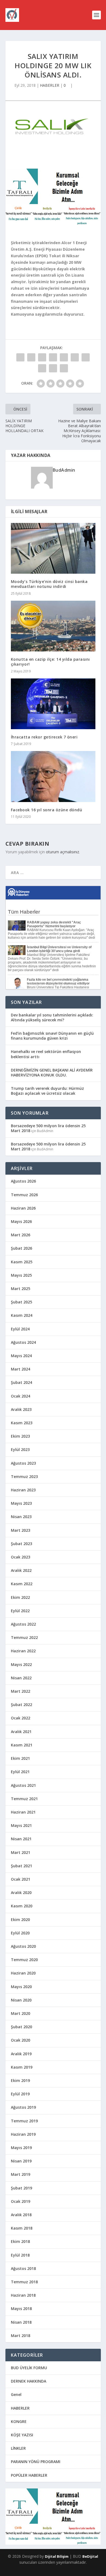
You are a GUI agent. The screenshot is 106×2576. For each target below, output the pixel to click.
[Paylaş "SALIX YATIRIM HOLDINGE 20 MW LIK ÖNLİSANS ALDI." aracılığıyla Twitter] (31, 357)
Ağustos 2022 (23, 1624)
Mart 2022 (21, 1691)
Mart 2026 (21, 1235)
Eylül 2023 (20, 1449)
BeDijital (90, 2556)
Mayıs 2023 (21, 1503)
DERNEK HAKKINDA (29, 2381)
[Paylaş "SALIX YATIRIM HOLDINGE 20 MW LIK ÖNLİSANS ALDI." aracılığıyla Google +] (42, 357)
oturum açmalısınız (63, 852)
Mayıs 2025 (21, 1275)
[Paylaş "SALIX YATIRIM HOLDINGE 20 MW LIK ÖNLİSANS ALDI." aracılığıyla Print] (64, 368)
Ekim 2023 (20, 1436)
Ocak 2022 (21, 1718)
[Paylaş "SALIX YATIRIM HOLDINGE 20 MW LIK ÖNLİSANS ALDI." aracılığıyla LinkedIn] (75, 357)
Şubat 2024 (21, 1382)
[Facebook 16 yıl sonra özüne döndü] (53, 777)
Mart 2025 (21, 1289)
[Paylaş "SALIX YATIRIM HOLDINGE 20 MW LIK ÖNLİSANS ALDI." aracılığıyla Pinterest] (64, 357)
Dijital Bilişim (57, 2556)
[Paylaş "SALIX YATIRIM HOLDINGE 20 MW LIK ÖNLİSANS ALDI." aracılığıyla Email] (53, 368)
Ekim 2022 (20, 1597)
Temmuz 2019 (24, 2121)
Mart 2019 (21, 2174)
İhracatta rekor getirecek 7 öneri (44, 737)
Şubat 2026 (21, 1248)
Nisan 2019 (21, 2161)
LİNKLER (18, 2448)
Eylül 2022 (20, 1611)
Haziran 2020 (23, 1973)
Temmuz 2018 (24, 2282)
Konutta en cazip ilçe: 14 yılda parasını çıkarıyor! (50, 662)
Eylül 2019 (20, 2094)
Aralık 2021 (21, 1732)
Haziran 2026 (23, 1208)
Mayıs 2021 (21, 1825)
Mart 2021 (21, 1852)
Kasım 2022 (22, 1584)
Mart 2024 (21, 1369)
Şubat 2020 (21, 2027)
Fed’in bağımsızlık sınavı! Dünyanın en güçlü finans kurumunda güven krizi (52, 1036)
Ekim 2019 (20, 2080)
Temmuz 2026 (24, 1195)
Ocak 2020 (21, 2040)
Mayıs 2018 (21, 2309)
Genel (16, 2394)
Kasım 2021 (22, 1745)
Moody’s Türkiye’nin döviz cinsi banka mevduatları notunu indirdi (49, 584)
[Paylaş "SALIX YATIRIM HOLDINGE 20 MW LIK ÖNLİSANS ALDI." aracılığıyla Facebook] (20, 357)
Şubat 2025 (21, 1302)
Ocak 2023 (21, 1557)
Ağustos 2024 (23, 1342)
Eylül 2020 (20, 1933)
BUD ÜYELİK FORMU (29, 2368)
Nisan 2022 (21, 1678)
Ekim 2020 (20, 1920)
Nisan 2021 (21, 1839)
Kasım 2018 (22, 2228)
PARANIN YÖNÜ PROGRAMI (36, 2462)
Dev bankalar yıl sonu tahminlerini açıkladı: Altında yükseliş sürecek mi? (52, 1017)
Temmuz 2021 (24, 1799)
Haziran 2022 (23, 1651)
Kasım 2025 (22, 1262)
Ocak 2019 (21, 2201)
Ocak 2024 (21, 1396)
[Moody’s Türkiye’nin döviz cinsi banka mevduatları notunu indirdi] (53, 548)
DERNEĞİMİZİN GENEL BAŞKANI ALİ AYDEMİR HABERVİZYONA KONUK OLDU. (52, 1072)
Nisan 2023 (21, 1517)
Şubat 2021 (21, 1866)
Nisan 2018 (21, 2322)
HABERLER (50, 85)
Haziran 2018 (23, 2295)
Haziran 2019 (23, 2134)
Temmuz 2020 (24, 1960)
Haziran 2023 (23, 1490)
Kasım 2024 (22, 1315)
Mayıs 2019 (21, 2148)
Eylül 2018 (20, 2255)
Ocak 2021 (21, 1879)
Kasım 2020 (22, 1906)
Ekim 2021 (20, 1758)
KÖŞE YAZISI (22, 2435)
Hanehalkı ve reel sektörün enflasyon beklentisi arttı (46, 1054)
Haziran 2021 (23, 1812)
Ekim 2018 (20, 2241)
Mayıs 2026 (21, 1221)
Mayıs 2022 (21, 1664)
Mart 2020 (21, 2013)
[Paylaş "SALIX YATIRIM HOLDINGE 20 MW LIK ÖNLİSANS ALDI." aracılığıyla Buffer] (86, 357)
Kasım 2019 (22, 2067)
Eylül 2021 (20, 1772)
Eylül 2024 (20, 1329)
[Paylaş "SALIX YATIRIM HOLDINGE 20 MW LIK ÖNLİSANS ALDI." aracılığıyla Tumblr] (53, 357)
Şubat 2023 (21, 1544)
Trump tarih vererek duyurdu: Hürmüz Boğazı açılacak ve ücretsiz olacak (47, 1091)
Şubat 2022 (21, 1705)
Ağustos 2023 (23, 1463)
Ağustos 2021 (23, 1785)
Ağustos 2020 (23, 1946)
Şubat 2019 (21, 2188)
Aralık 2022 (21, 1570)
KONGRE (19, 2421)
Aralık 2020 (21, 1893)
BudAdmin (64, 470)
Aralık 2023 (21, 1409)
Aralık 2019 (21, 2054)
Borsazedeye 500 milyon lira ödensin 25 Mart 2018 (48, 1128)
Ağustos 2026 (23, 1181)
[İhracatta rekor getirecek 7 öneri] (53, 704)
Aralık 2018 (21, 2215)
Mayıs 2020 (21, 1987)
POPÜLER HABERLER (29, 2475)
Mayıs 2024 (21, 1356)
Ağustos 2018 (23, 2268)
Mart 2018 (21, 2336)
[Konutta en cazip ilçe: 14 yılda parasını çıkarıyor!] (53, 626)
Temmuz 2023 (24, 1477)
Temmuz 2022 (24, 1637)
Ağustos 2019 (23, 2107)
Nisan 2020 (21, 2000)
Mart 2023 (21, 1530)
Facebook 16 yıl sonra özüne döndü (47, 810)
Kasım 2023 (22, 1423)
